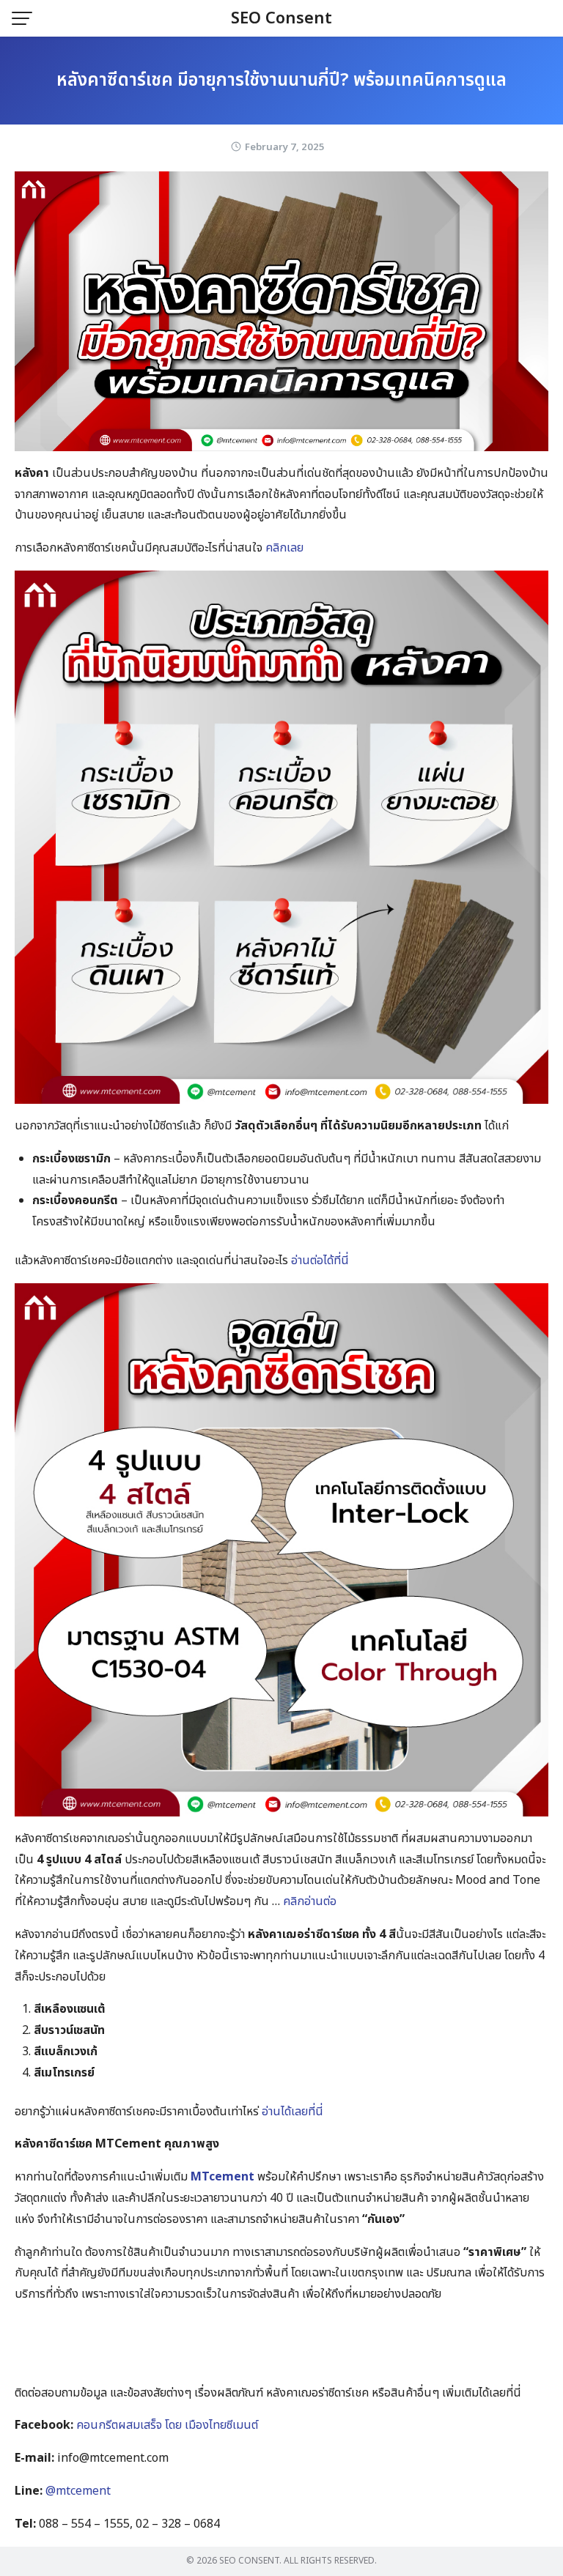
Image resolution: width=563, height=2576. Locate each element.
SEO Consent (281, 19)
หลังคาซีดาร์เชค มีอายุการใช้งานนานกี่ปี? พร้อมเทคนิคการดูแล (281, 81)
